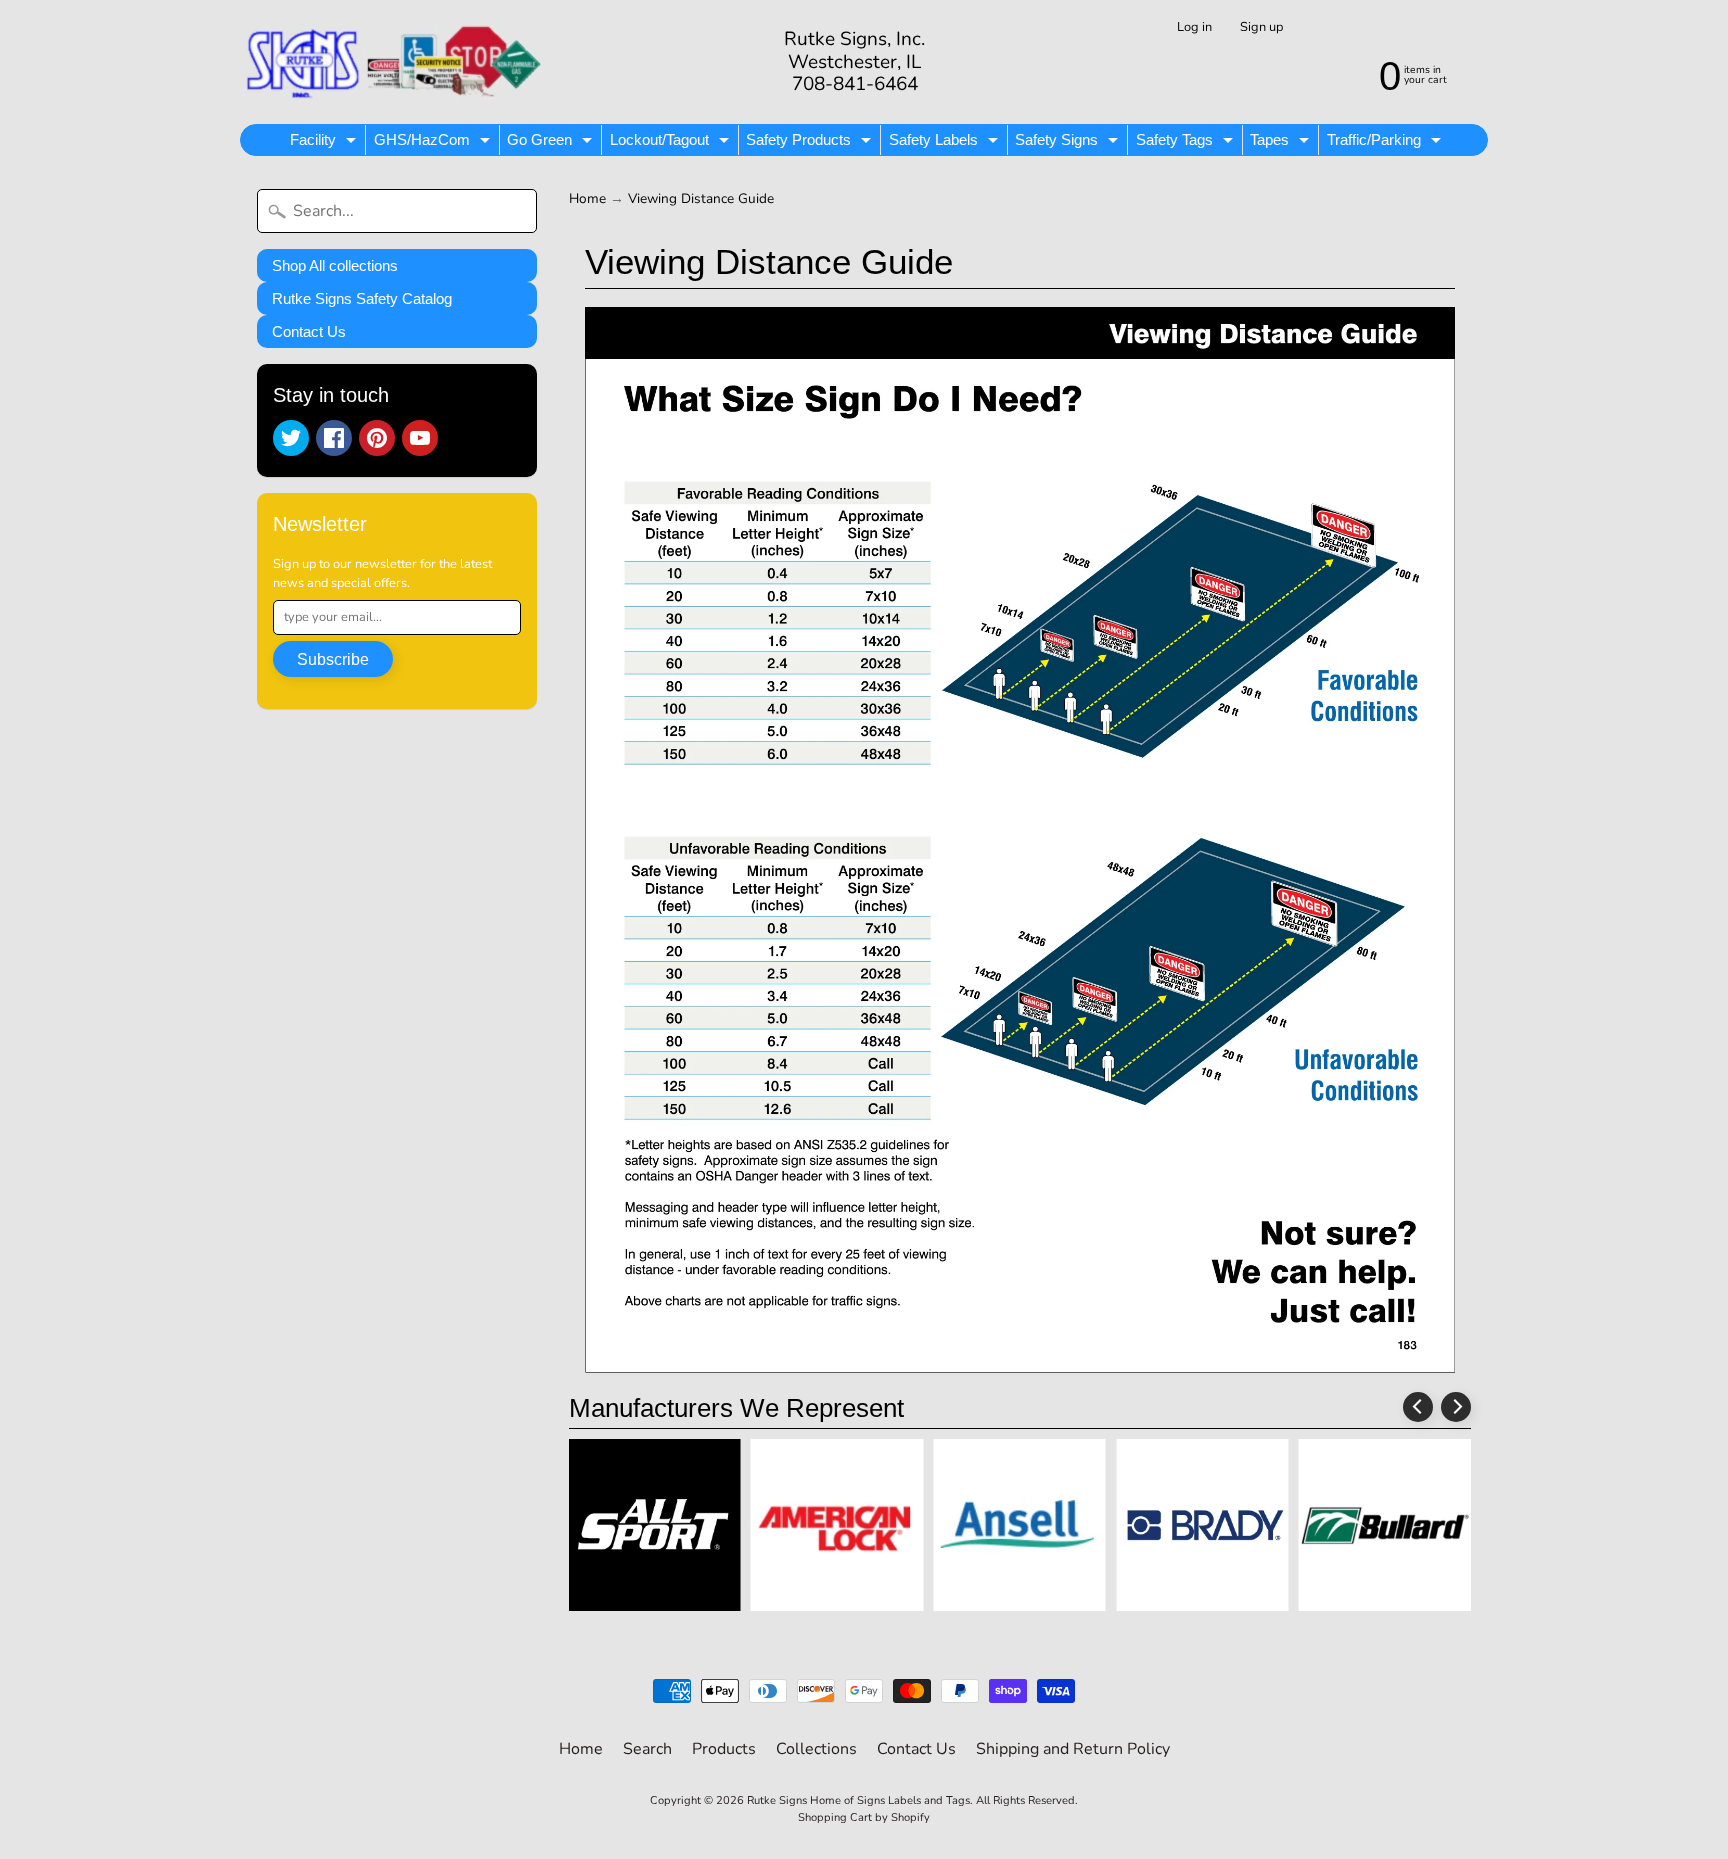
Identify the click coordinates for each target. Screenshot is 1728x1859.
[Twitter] (291, 438)
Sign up (1261, 27)
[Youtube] (420, 438)
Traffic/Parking (1386, 143)
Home (587, 198)
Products (724, 1749)
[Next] (1456, 1407)
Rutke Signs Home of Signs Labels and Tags (858, 1800)
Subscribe (333, 659)
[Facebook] (334, 438)
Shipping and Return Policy (1073, 1749)
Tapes (1282, 143)
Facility (325, 143)
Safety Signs (1069, 143)
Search (647, 1749)
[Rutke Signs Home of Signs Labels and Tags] (395, 62)
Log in (1194, 27)
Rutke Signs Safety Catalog (362, 298)
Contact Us (309, 331)
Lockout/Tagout (672, 143)
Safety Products (811, 143)
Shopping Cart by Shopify (864, 1817)
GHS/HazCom (434, 143)
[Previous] (1418, 1407)
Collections (816, 1749)
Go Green (552, 143)
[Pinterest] (377, 438)
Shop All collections (335, 265)
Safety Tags (1187, 143)
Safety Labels (946, 143)
